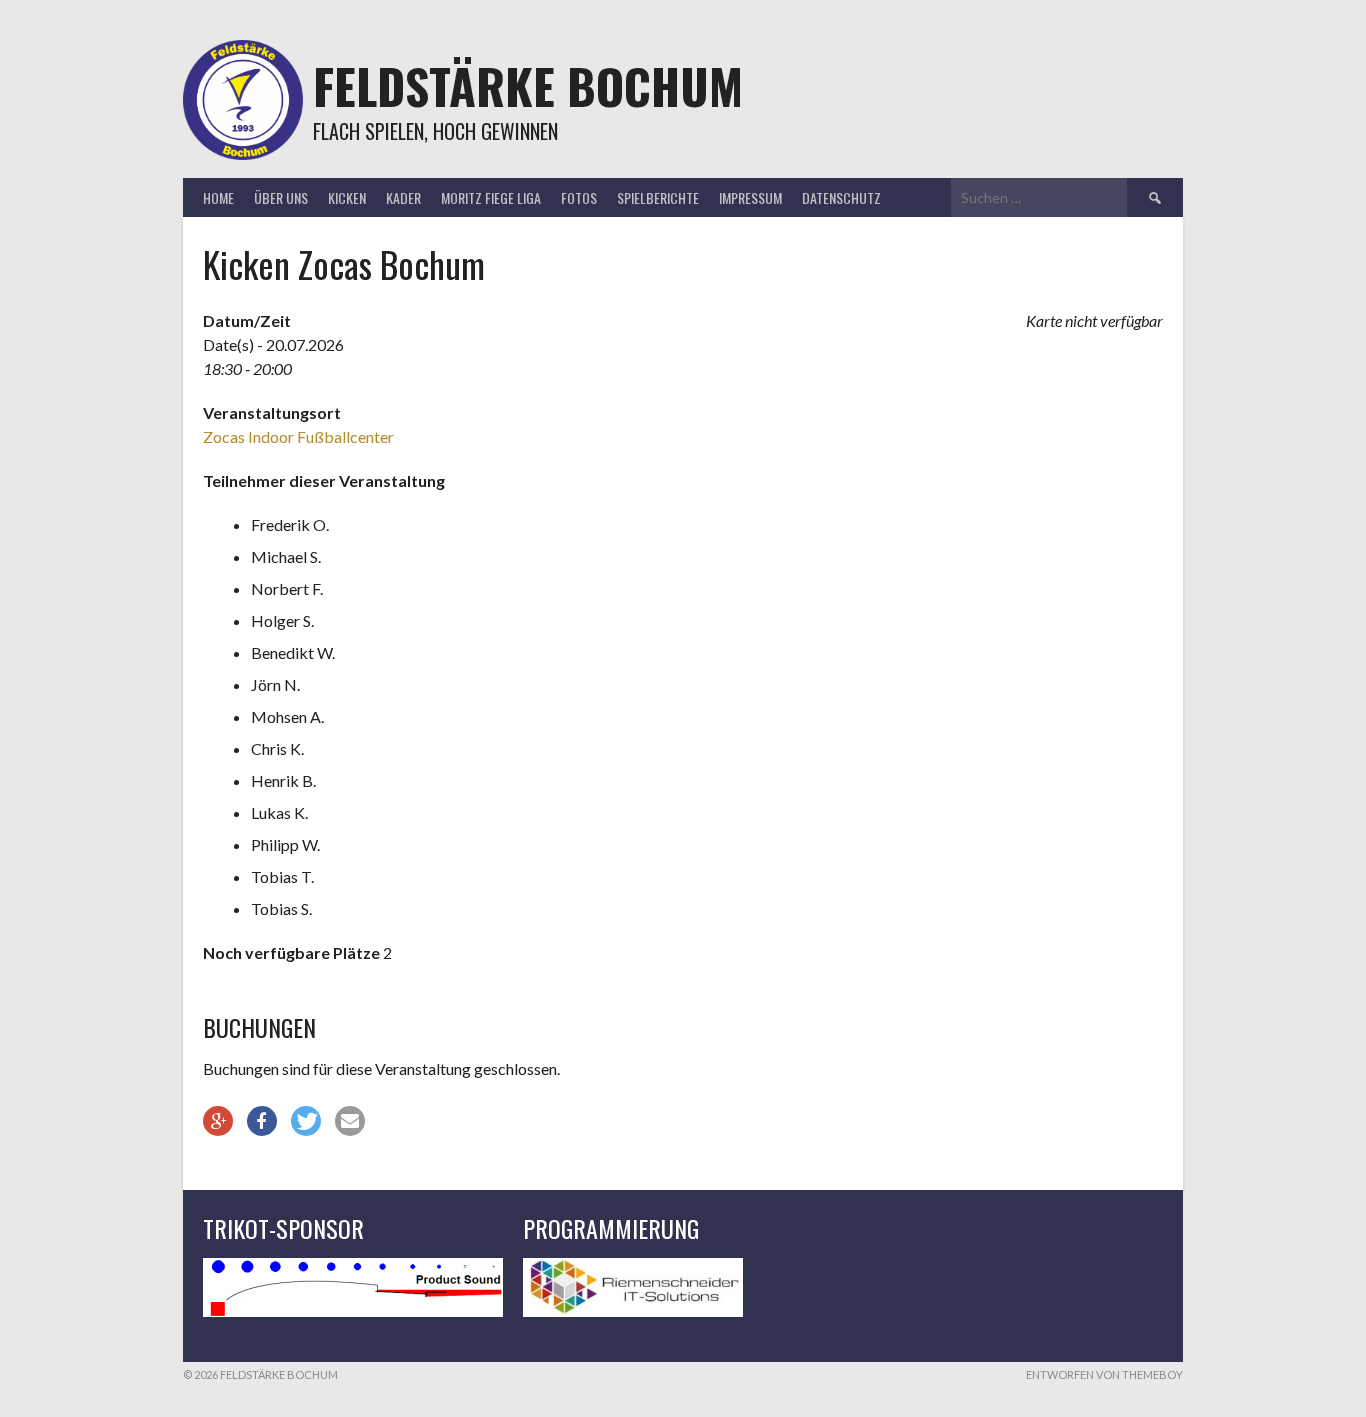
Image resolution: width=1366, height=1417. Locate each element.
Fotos (579, 197)
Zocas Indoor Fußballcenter (298, 436)
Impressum (750, 197)
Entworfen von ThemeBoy (1104, 1374)
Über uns (281, 197)
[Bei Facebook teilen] (262, 1121)
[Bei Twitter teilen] (306, 1121)
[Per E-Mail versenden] (350, 1121)
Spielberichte (658, 197)
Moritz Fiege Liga (491, 197)
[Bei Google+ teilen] (218, 1121)
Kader (403, 197)
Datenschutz (841, 197)
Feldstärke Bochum (528, 85)
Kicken (347, 197)
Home (218, 197)
